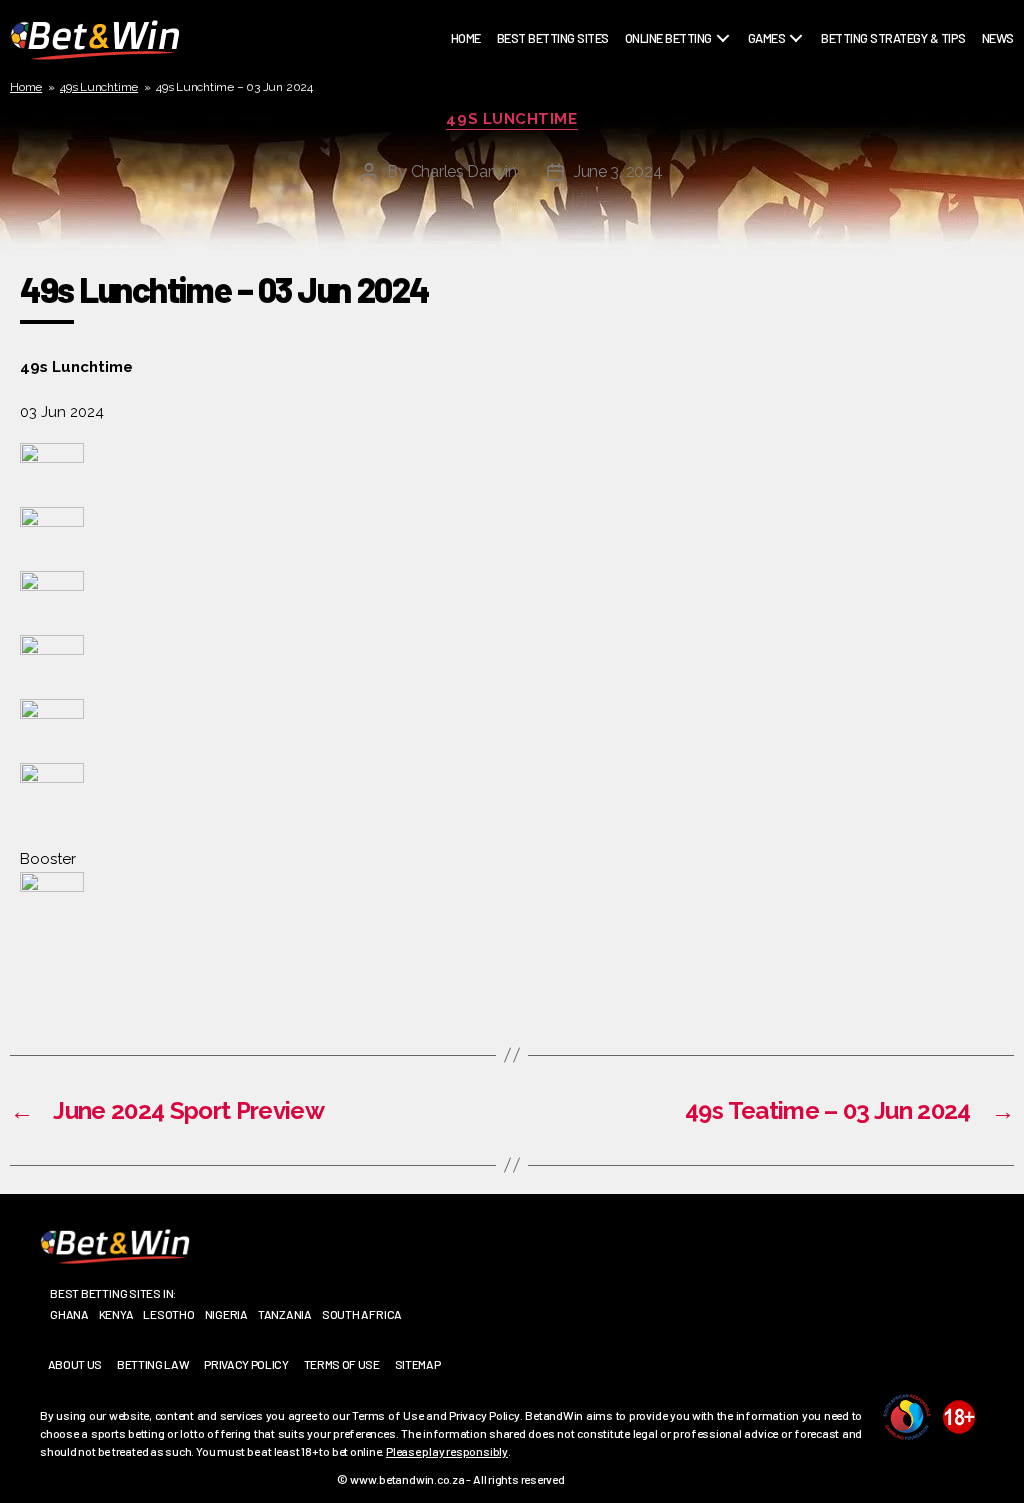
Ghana (69, 1314)
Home (466, 38)
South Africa (362, 1314)
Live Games (785, 95)
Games (767, 38)
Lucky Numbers (799, 142)
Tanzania (285, 1314)
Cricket (654, 95)
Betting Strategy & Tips (893, 38)
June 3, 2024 (618, 171)
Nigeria (226, 1314)
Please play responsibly (447, 1451)
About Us (75, 1364)
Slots (772, 189)
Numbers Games (800, 166)
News (998, 38)
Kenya (116, 1314)
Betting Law (153, 1364)
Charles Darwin (464, 171)
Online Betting (668, 38)
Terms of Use (342, 1364)
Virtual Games (797, 213)
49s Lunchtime (99, 87)
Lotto (649, 189)
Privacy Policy (246, 1364)
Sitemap (418, 1364)
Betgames (783, 71)
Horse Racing (670, 118)
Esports (657, 166)
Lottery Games (799, 118)
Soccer (653, 142)
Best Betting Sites (553, 38)
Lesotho (168, 1314)
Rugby (649, 71)
